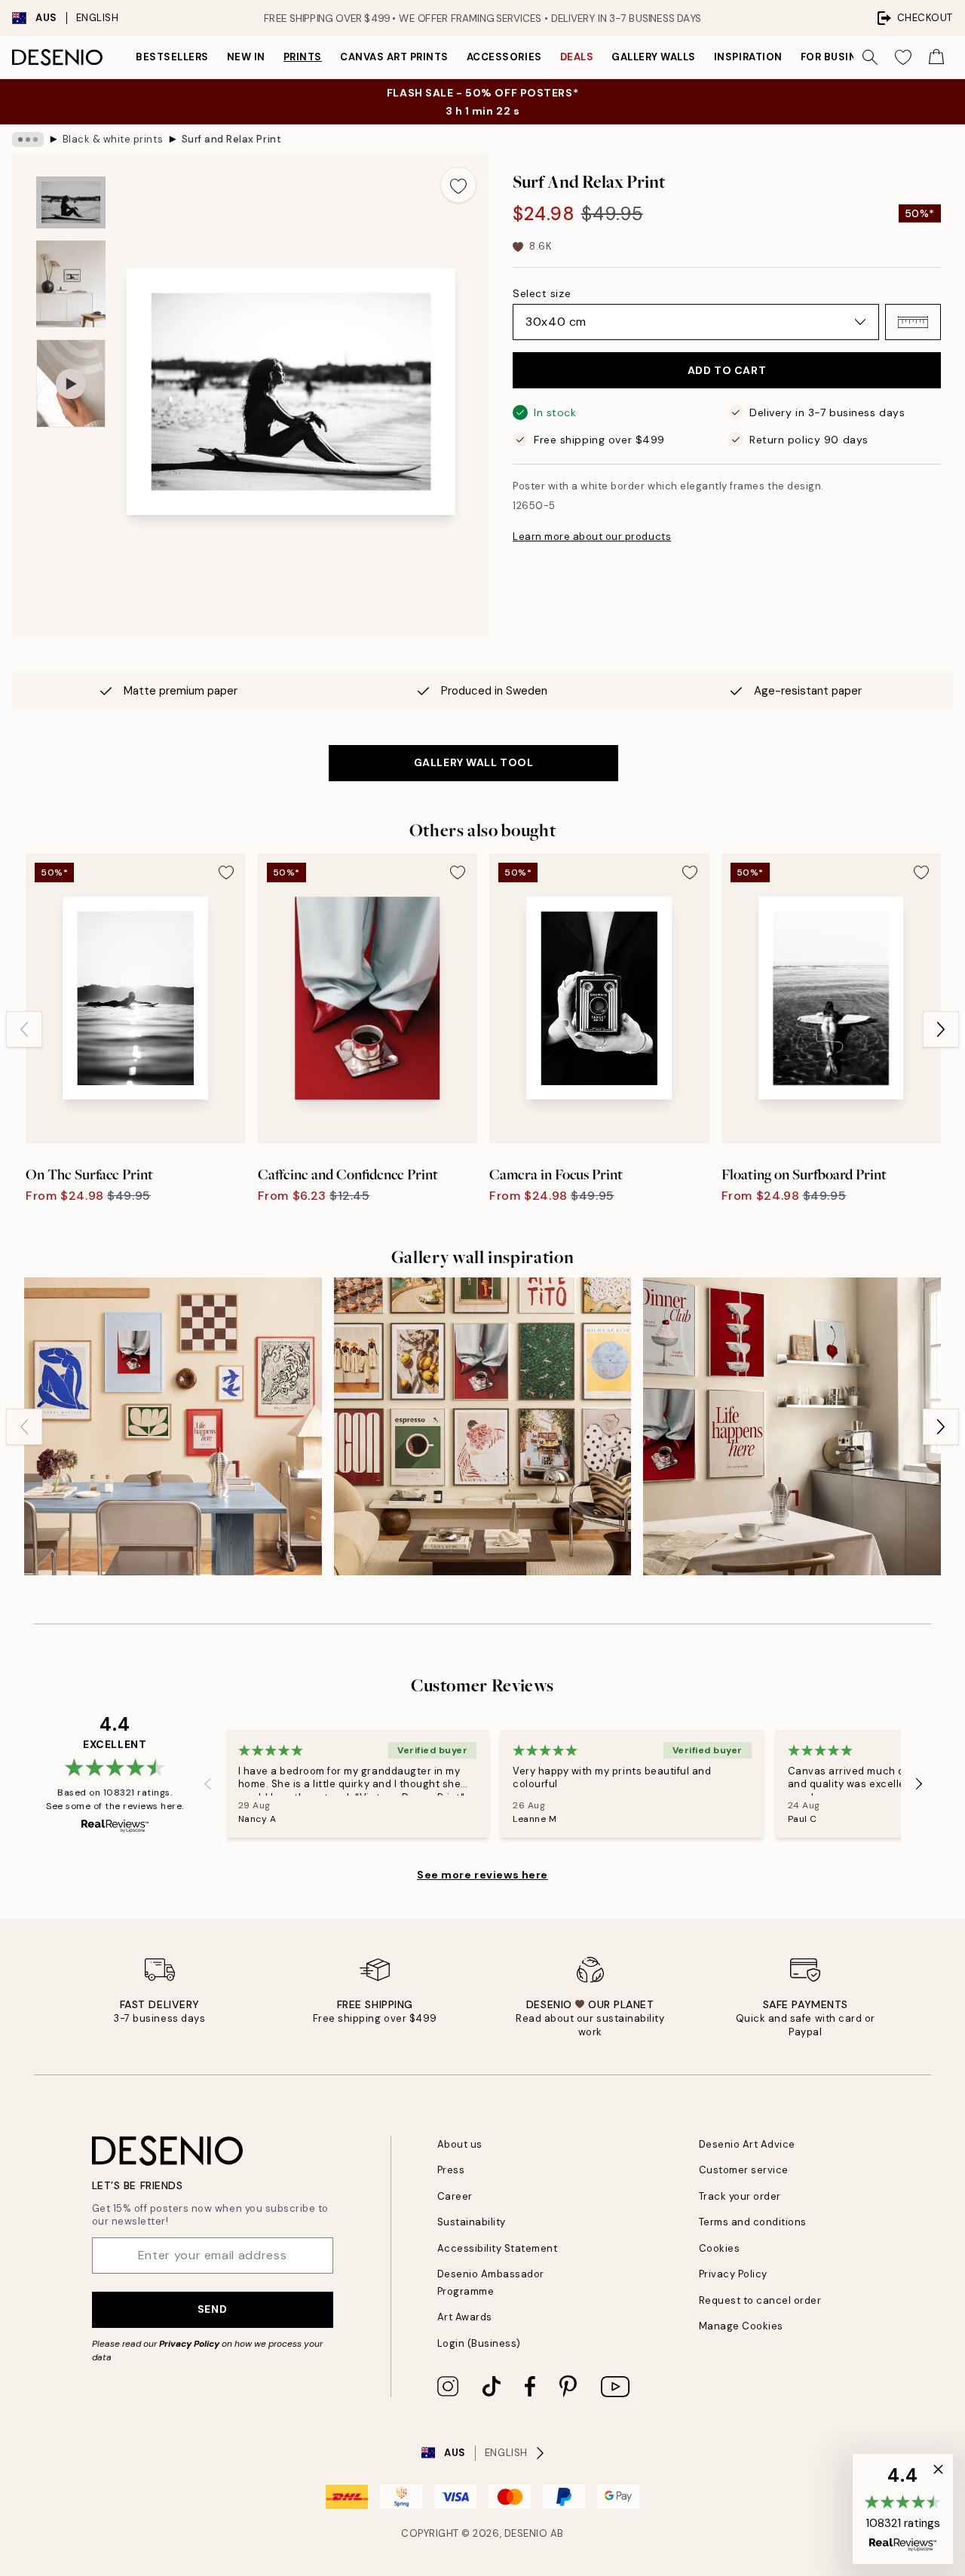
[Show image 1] (71, 202)
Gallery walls (654, 57)
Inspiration (748, 57)
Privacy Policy (189, 2344)
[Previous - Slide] (24, 1029)
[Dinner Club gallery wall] (792, 1426)
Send (212, 2309)
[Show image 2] (71, 284)
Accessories (504, 57)
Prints (303, 57)
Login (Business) (479, 2343)
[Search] (870, 57)
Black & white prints (113, 139)
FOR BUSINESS (839, 57)
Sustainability (472, 2222)
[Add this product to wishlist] (458, 185)
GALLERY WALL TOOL (474, 762)
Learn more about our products (592, 537)
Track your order (740, 2196)
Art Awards (465, 2317)
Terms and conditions (753, 2222)
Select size (542, 293)
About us (460, 2144)
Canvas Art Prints (394, 57)
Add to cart (727, 370)
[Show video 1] (71, 383)
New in (246, 57)
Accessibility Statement (498, 2248)
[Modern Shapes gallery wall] (173, 1426)
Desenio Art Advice (747, 2144)
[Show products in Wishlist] (903, 57)
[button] (913, 322)
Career (455, 2196)
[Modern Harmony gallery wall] (483, 1426)
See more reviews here (482, 1875)
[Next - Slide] (941, 1029)
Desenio (526, 2533)
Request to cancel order (760, 2300)
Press (451, 2170)
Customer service (744, 2170)
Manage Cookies (741, 2326)
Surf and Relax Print (231, 139)
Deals (577, 57)
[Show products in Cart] (936, 57)
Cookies (720, 2248)
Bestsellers (172, 57)
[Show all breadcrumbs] (28, 140)
